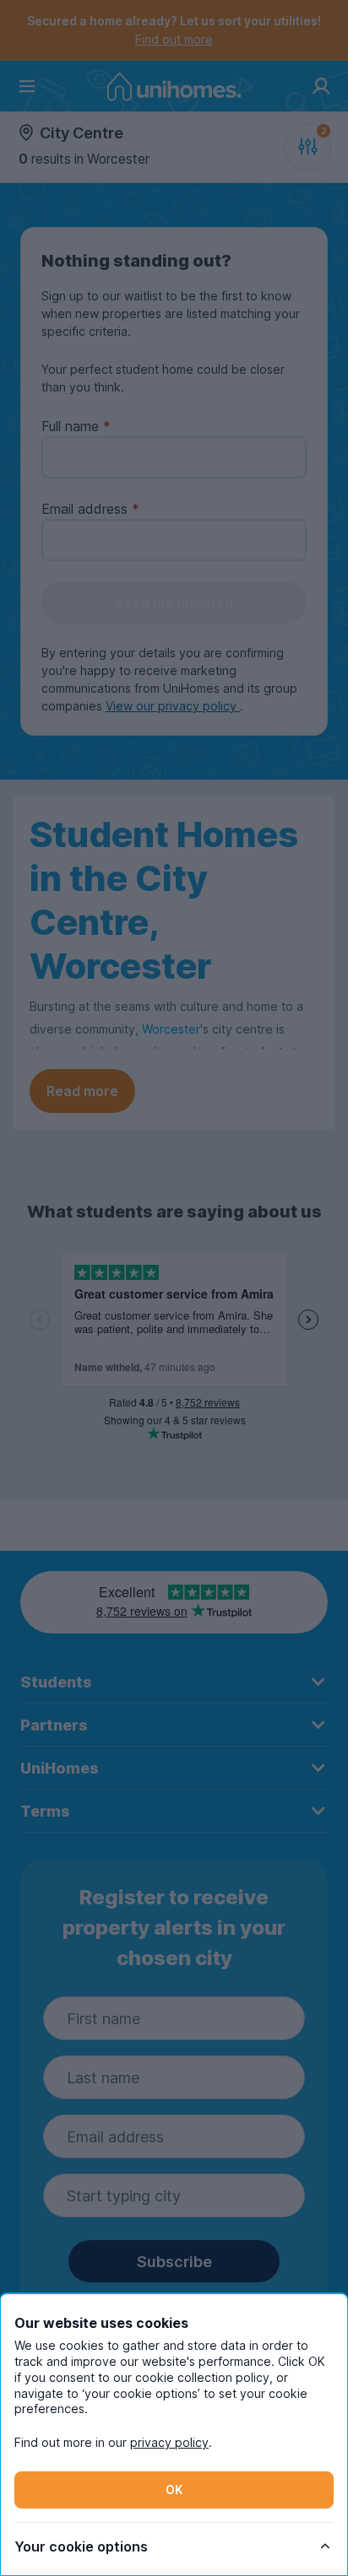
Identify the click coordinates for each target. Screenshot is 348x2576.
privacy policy (169, 2442)
